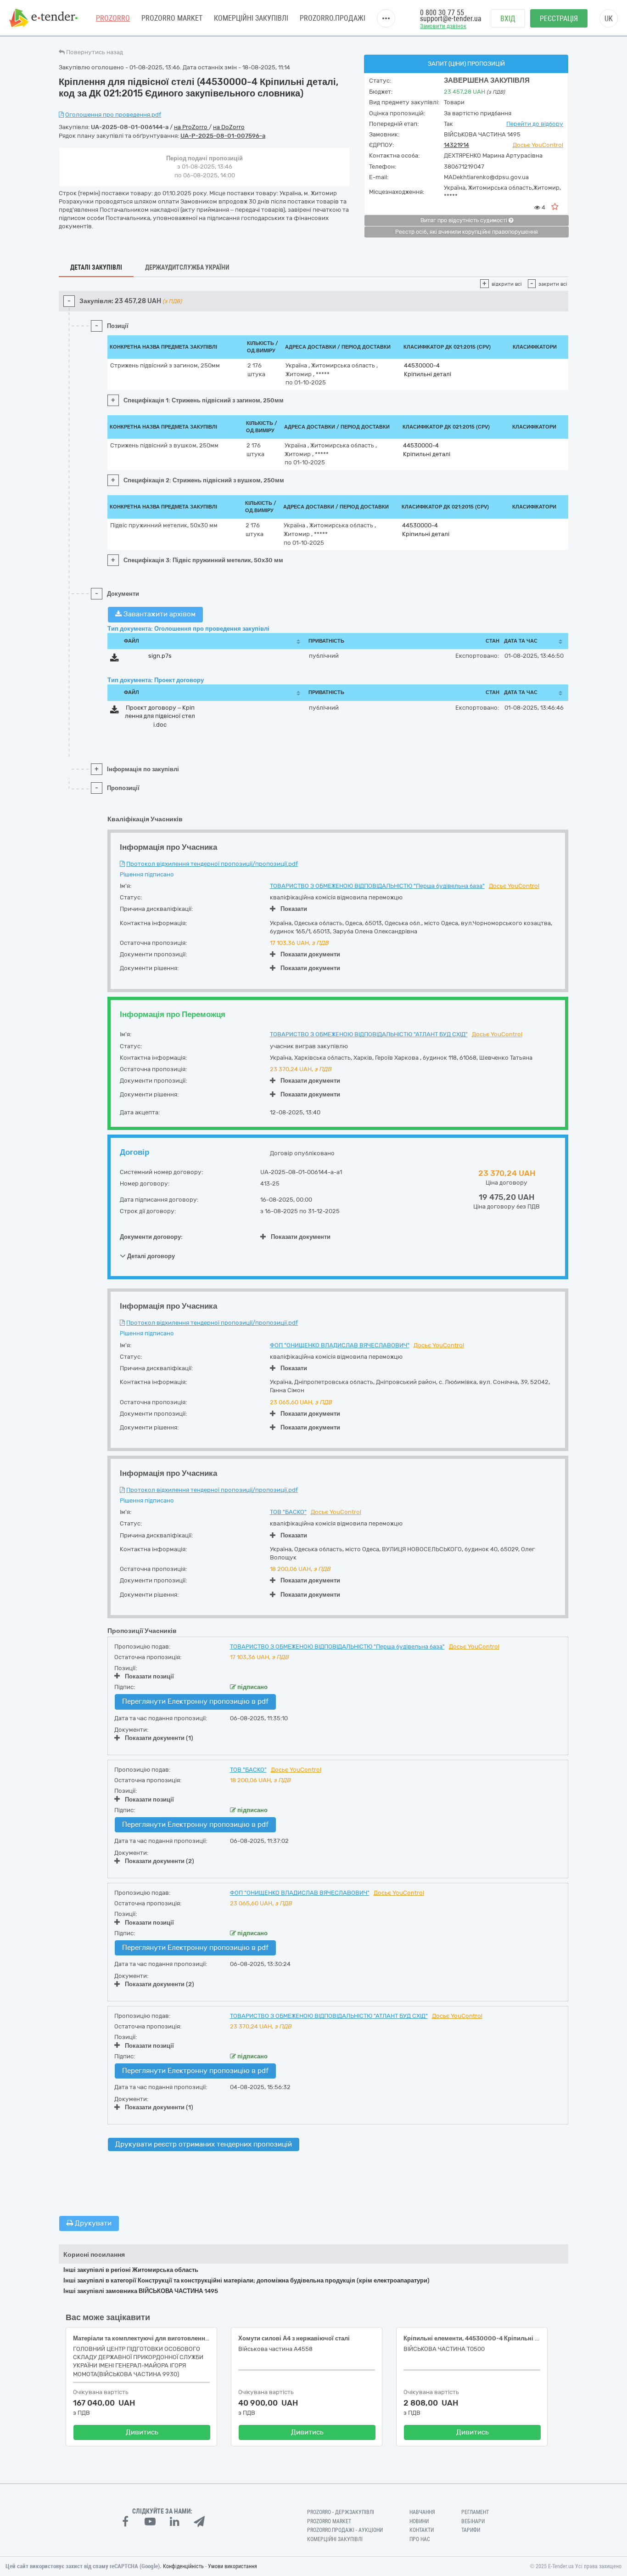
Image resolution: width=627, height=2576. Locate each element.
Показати (294, 909)
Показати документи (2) (160, 1861)
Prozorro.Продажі (333, 18)
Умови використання (232, 2566)
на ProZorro (191, 127)
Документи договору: (151, 1237)
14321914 (456, 145)
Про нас (420, 2539)
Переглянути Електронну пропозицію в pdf (195, 1701)
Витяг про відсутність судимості (465, 220)
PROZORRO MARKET (172, 18)
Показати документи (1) (159, 1738)
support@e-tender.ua (451, 19)
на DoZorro (229, 127)
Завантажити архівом (159, 614)
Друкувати (92, 2223)
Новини (419, 2521)
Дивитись (142, 2432)
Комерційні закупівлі (251, 18)
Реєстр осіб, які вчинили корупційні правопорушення (467, 232)
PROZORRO (113, 18)
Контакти (422, 2530)
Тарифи (471, 2530)
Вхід (508, 19)
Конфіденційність (183, 2566)
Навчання (422, 2512)
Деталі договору (150, 1256)
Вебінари (473, 2521)
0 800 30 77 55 (442, 13)
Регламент (475, 2512)
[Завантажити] (115, 659)
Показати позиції (149, 1676)
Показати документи (310, 954)
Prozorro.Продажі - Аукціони (345, 2530)
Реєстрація (559, 19)
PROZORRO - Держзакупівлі (341, 2512)
